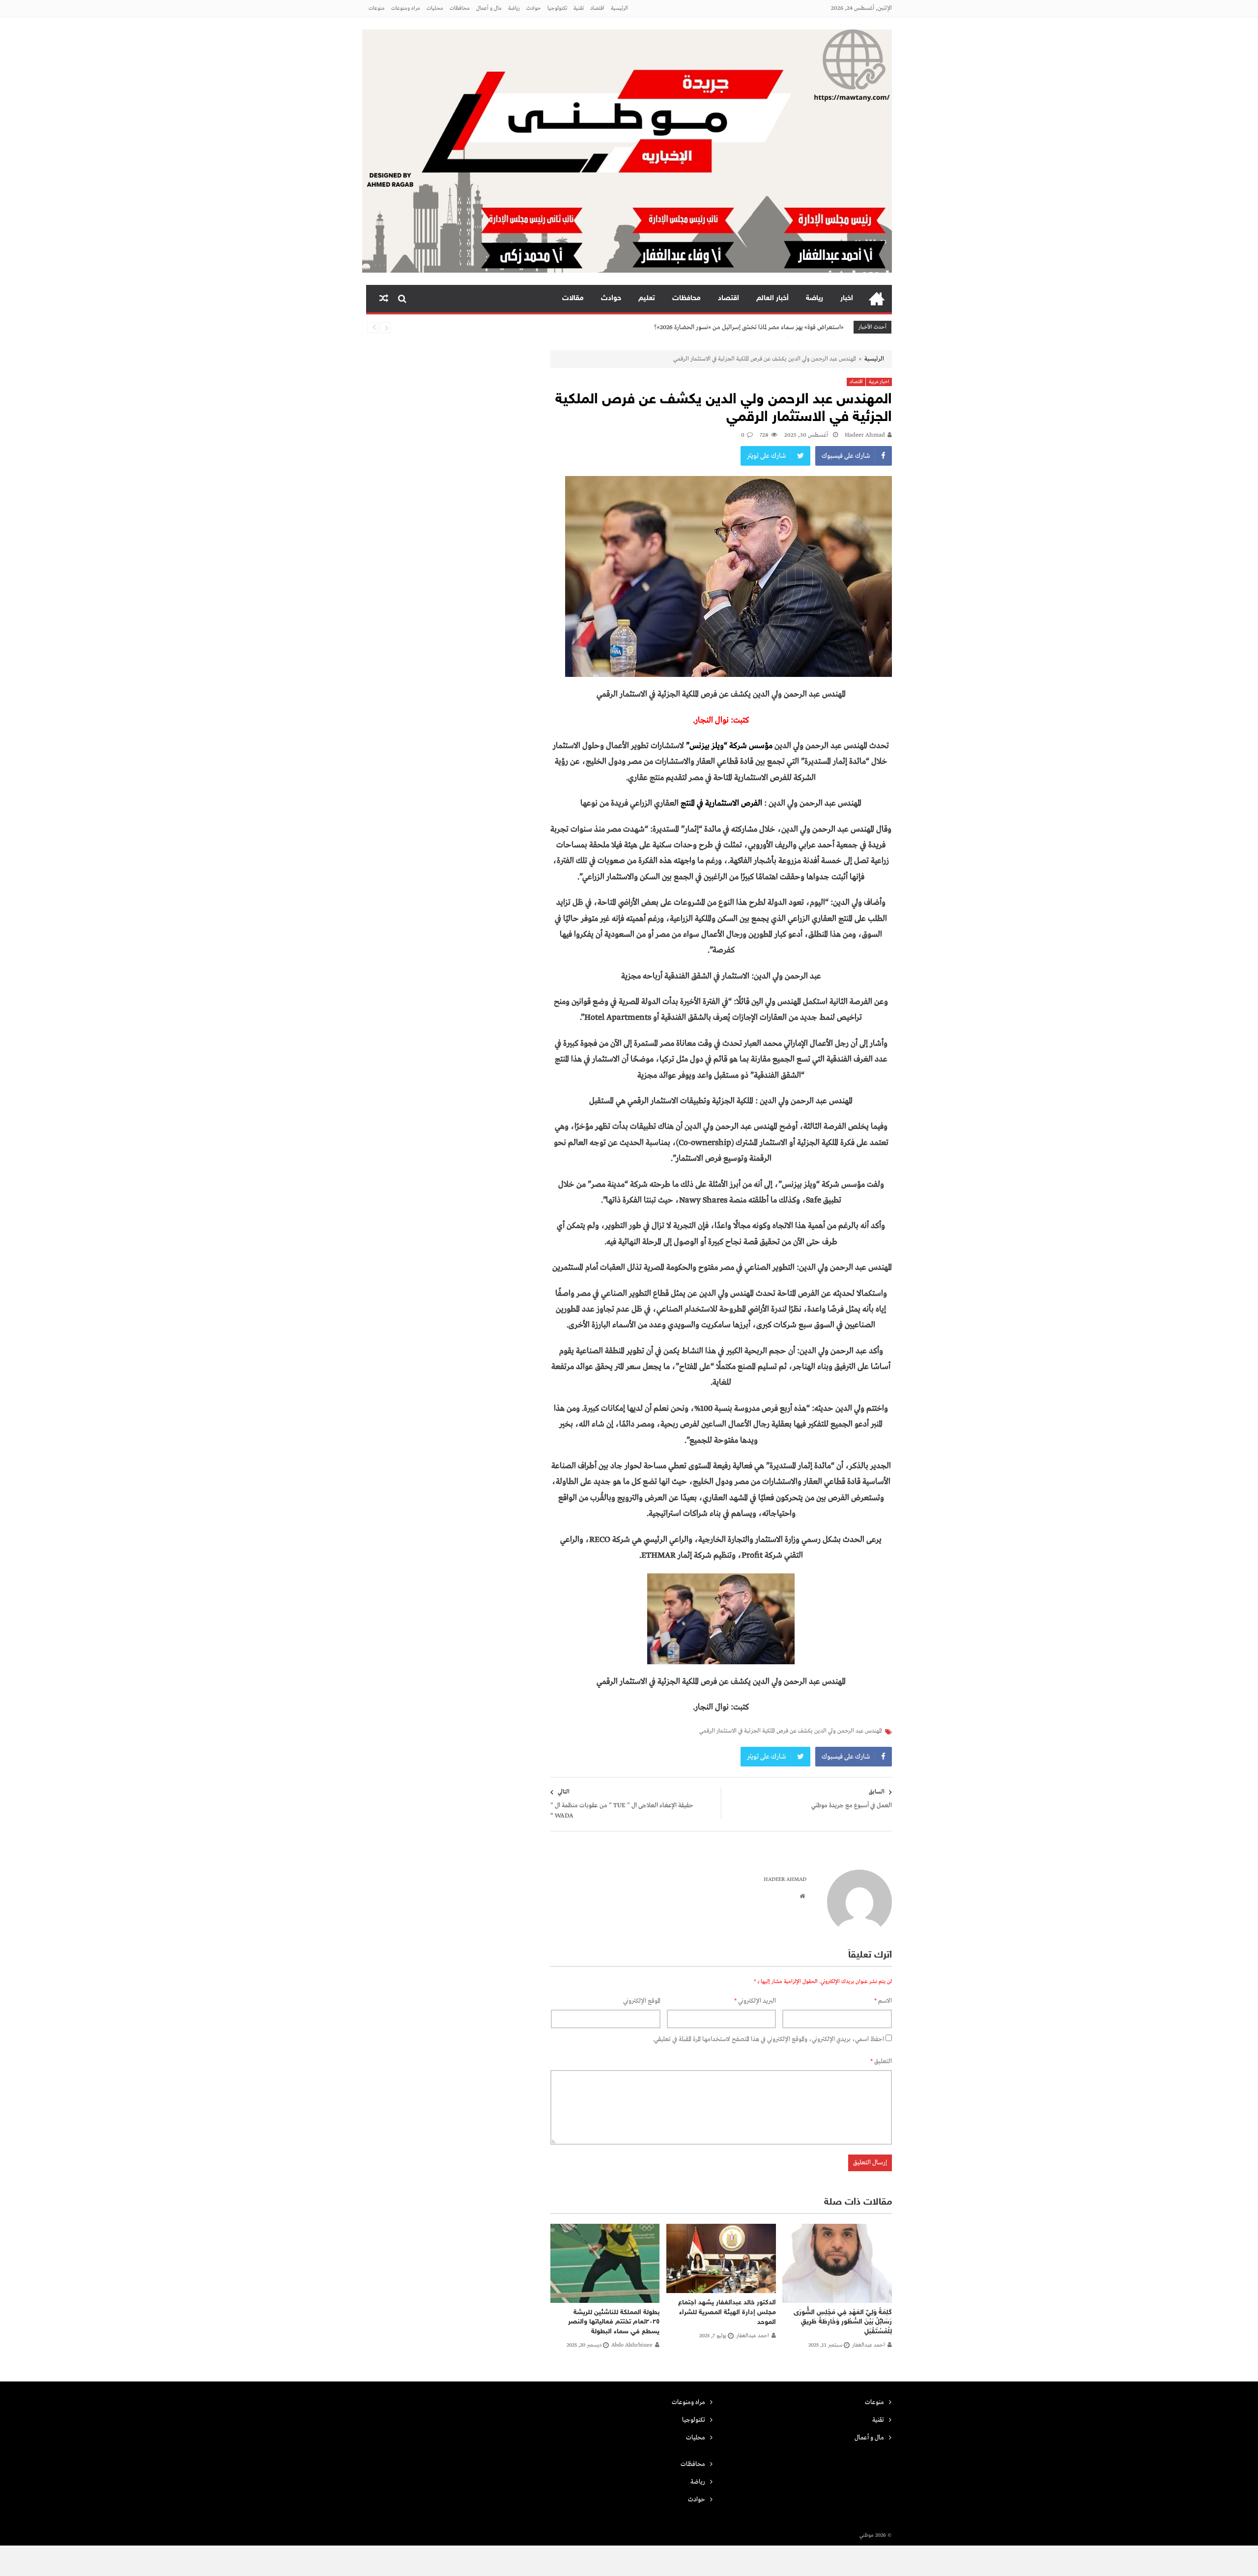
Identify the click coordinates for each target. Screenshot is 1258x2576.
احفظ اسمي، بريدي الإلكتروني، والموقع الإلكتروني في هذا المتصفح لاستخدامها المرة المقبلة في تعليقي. (768, 2039)
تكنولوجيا (557, 8)
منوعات (377, 8)
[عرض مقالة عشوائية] (384, 299)
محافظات (460, 8)
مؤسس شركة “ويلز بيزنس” (729, 746)
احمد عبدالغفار (869, 2345)
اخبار (847, 298)
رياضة (514, 8)
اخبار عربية (879, 382)
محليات (435, 8)
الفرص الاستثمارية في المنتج (722, 803)
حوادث (534, 8)
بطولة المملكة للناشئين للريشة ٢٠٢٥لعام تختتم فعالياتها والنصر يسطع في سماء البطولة (614, 2322)
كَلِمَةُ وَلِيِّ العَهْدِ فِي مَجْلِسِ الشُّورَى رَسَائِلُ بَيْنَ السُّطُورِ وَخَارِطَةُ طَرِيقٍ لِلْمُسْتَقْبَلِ (843, 2322)
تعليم (647, 298)
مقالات (573, 298)
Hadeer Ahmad (865, 435)
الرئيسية (619, 8)
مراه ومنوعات (406, 8)
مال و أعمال (489, 8)
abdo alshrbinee (632, 2345)
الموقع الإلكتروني (642, 2001)
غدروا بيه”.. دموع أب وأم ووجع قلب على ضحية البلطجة (775, 328)
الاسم (883, 2001)
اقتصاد (597, 8)
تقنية (579, 8)
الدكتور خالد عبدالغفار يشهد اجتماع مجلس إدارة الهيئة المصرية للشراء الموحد (727, 2312)
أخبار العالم (772, 298)
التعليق (881, 2061)
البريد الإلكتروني (755, 2001)
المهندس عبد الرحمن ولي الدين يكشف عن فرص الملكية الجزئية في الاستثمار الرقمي (791, 1731)
